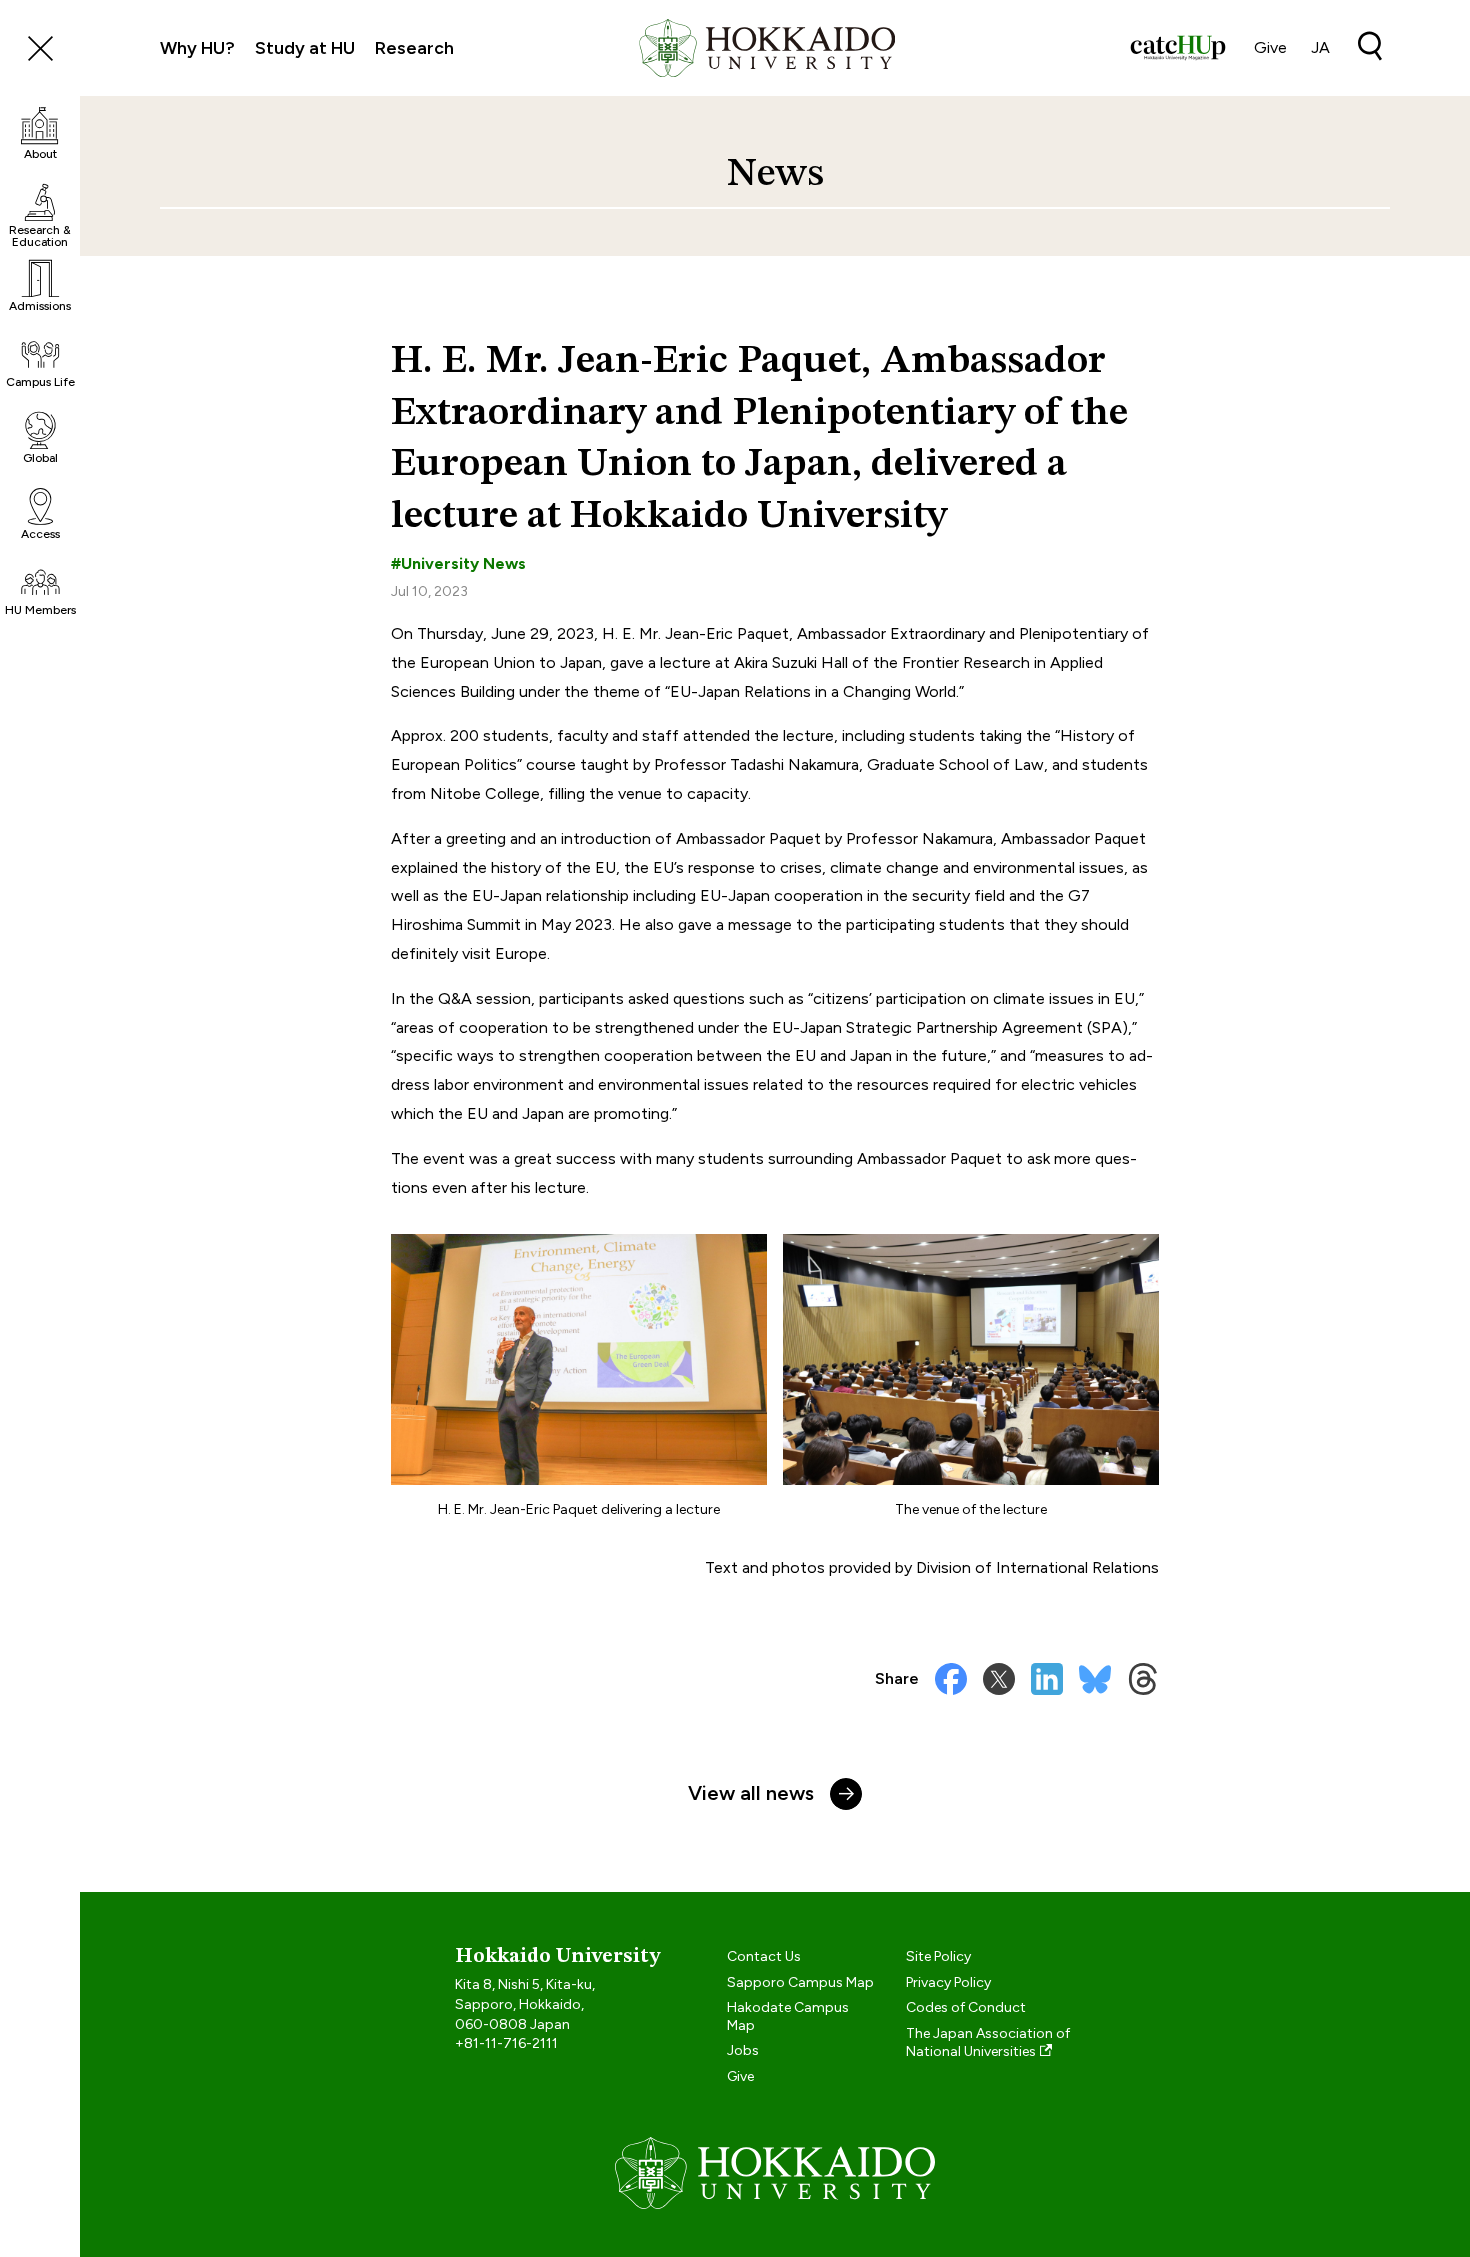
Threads (1143, 1679)
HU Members (40, 610)
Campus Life (40, 382)
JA (1320, 47)
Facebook (951, 1679)
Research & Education (40, 235)
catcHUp (1178, 48)
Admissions (40, 306)
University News (463, 563)
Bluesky (1095, 1679)
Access (40, 534)
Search (1370, 46)
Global (40, 458)
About (40, 154)
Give (1270, 47)
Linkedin (1047, 1679)
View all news (751, 1793)
